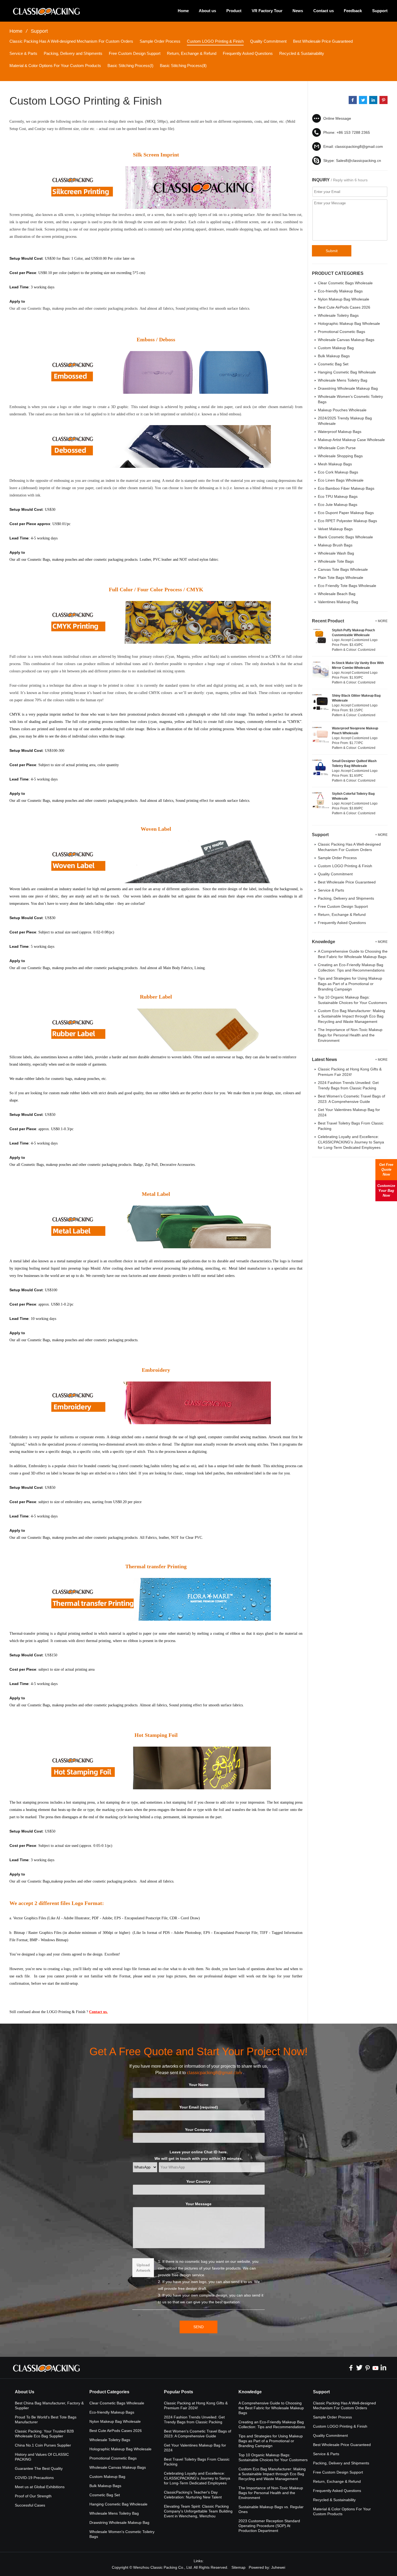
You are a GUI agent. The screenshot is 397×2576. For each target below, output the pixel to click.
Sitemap (238, 2567)
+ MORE (381, 621)
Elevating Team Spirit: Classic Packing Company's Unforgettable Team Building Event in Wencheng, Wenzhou (198, 2511)
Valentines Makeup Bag (338, 602)
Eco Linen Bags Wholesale (341, 480)
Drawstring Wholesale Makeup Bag (348, 388)
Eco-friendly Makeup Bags (340, 291)
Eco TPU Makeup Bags (338, 496)
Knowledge (250, 2392)
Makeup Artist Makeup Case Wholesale (351, 440)
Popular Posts (179, 2392)
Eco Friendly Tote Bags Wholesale (347, 586)
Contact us (324, 11)
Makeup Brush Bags (335, 545)
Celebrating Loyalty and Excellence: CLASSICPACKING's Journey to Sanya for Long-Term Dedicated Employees (351, 1142)
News (298, 11)
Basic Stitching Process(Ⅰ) (130, 66)
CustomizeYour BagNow (386, 1191)
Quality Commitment (268, 41)
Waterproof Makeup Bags (340, 432)
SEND (198, 2327)
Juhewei (278, 2567)
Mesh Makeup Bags (335, 464)
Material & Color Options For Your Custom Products (55, 66)
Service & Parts (23, 53)
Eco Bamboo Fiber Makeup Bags (346, 488)
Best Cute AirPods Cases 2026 (344, 307)
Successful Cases (30, 2505)
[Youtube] (375, 2368)
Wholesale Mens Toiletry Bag (343, 380)
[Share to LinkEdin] (373, 100)
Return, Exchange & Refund (192, 53)
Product (234, 11)
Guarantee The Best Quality (39, 2468)
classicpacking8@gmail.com (359, 146)
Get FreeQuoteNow (386, 1169)
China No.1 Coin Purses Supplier (43, 2445)
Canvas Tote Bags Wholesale (343, 569)
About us (207, 11)
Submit (332, 251)
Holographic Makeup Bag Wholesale (349, 323)
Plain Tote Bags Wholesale (341, 578)
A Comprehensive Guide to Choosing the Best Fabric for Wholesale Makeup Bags (271, 2408)
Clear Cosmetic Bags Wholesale (345, 283)
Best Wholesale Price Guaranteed (323, 41)
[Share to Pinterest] (383, 100)
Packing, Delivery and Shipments (73, 53)
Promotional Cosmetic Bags (342, 332)
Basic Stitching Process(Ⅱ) (183, 66)
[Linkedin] (383, 2368)
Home (183, 11)
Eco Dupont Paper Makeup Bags (346, 513)
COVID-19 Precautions (34, 2478)
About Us (25, 2392)
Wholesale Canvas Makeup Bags (346, 340)
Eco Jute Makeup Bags (338, 505)
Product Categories (109, 2392)
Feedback (353, 11)
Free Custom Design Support (135, 53)
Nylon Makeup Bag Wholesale (344, 299)
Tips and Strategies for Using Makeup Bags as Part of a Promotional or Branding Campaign (350, 984)
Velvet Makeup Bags (335, 529)
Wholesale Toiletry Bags (338, 315)
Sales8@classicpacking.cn (359, 161)
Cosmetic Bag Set (333, 364)
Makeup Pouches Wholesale (342, 410)
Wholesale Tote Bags (336, 561)
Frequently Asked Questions (248, 53)
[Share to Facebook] (353, 100)
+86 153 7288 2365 (353, 132)
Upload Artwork (143, 2268)
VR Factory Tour (267, 11)
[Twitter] (359, 2368)
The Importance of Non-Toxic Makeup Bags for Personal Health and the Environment (350, 1035)
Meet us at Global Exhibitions (40, 2487)
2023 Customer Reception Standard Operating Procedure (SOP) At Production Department (269, 2526)
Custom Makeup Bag (336, 348)
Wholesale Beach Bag (337, 594)
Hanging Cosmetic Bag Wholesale (347, 372)
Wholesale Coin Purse (337, 448)
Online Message (337, 118)
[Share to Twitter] (363, 100)
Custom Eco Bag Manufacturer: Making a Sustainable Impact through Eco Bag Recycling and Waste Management (351, 1016)
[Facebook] (351, 2368)
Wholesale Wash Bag (336, 553)
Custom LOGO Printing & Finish (215, 41)
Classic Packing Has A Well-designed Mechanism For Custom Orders (71, 41)
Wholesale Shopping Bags (340, 456)
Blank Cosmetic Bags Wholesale (345, 537)
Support (380, 11)
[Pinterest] (367, 2368)
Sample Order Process (160, 41)
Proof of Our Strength (33, 2496)
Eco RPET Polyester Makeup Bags (347, 521)
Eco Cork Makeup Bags (338, 472)
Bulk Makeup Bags (334, 356)
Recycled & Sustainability (302, 53)
